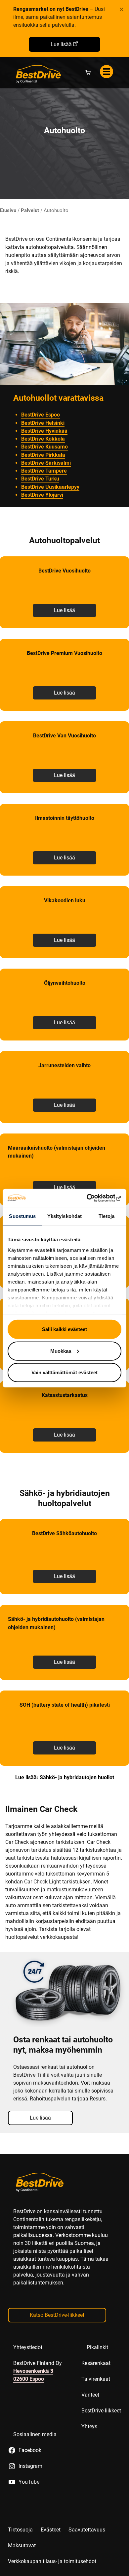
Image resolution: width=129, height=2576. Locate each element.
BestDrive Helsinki (43, 423)
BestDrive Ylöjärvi (42, 495)
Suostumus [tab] (22, 1216)
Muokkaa (61, 1351)
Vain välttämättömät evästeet (64, 1372)
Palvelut (30, 210)
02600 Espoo (29, 2379)
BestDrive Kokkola (43, 439)
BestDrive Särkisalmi (46, 463)
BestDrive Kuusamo (44, 447)
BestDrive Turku (40, 479)
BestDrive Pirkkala (43, 455)
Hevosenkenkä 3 (33, 2371)
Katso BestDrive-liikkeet (57, 2315)
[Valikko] (107, 72)
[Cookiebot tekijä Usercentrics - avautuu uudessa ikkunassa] (93, 1198)
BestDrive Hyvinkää (44, 431)
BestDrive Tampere (44, 471)
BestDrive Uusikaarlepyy (50, 487)
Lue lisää (61, 44)
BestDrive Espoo (41, 415)
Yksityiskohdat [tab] (64, 1216)
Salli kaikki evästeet (64, 1329)
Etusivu (8, 210)
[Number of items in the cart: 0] (88, 73)
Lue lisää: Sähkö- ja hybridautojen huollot (65, 1777)
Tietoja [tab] (107, 1216)
